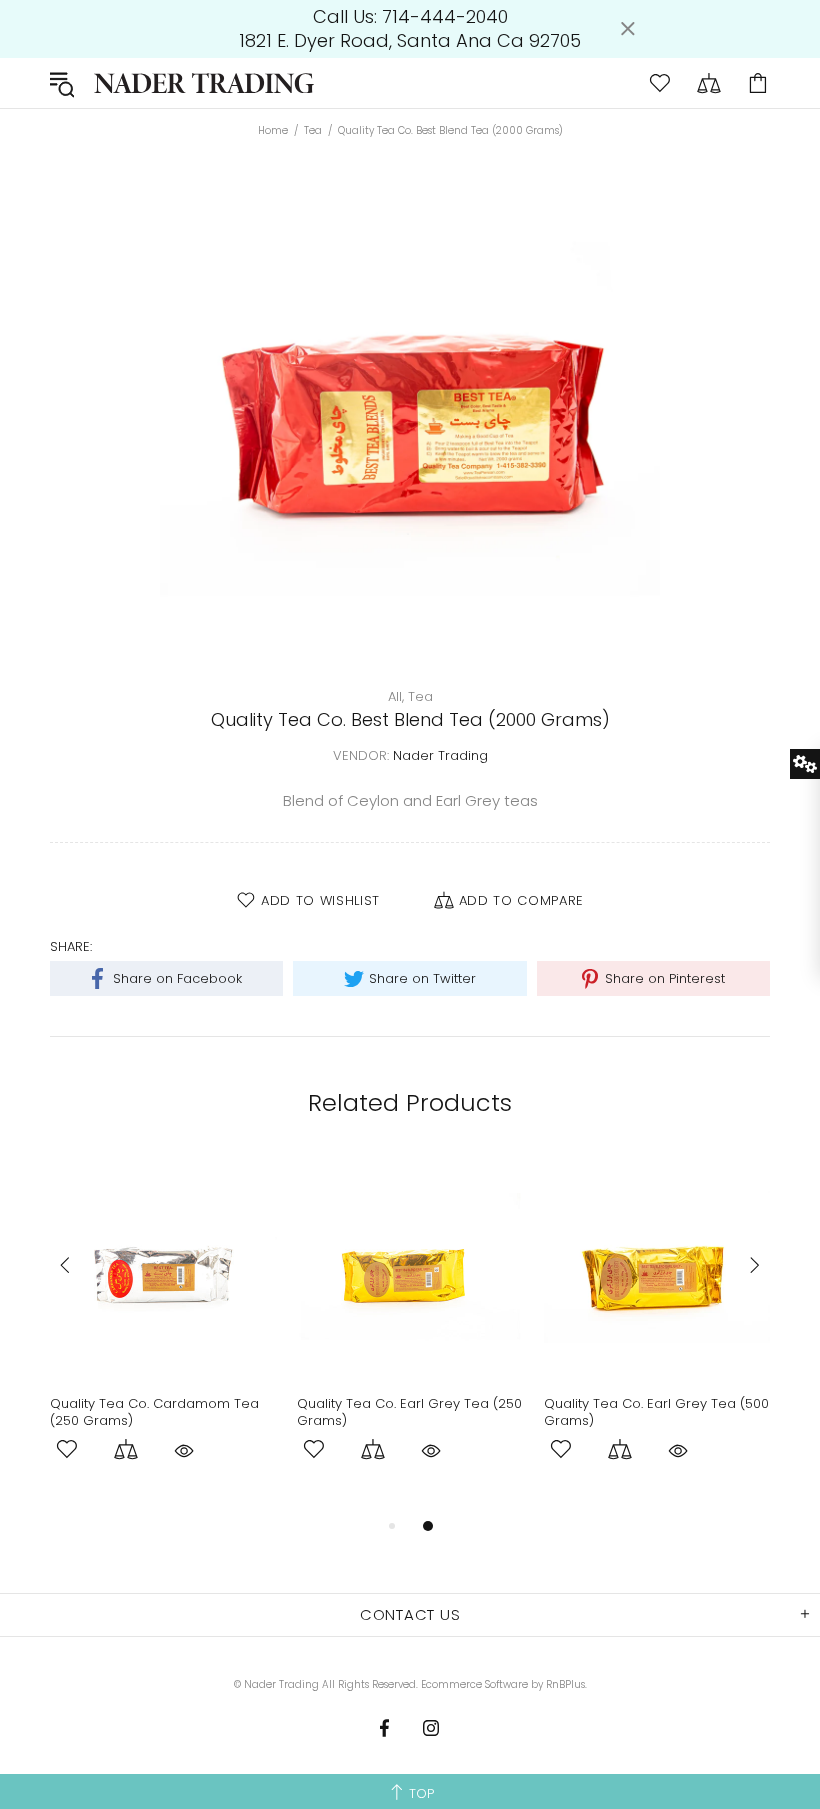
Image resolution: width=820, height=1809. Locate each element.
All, (396, 696)
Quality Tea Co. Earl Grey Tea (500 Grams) (656, 1412)
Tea (313, 131)
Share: (71, 946)
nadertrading (204, 83)
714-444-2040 (445, 17)
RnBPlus (565, 1684)
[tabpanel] (163, 1333)
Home (273, 131)
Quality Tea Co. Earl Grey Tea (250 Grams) (409, 1412)
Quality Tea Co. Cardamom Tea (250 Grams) (154, 1412)
